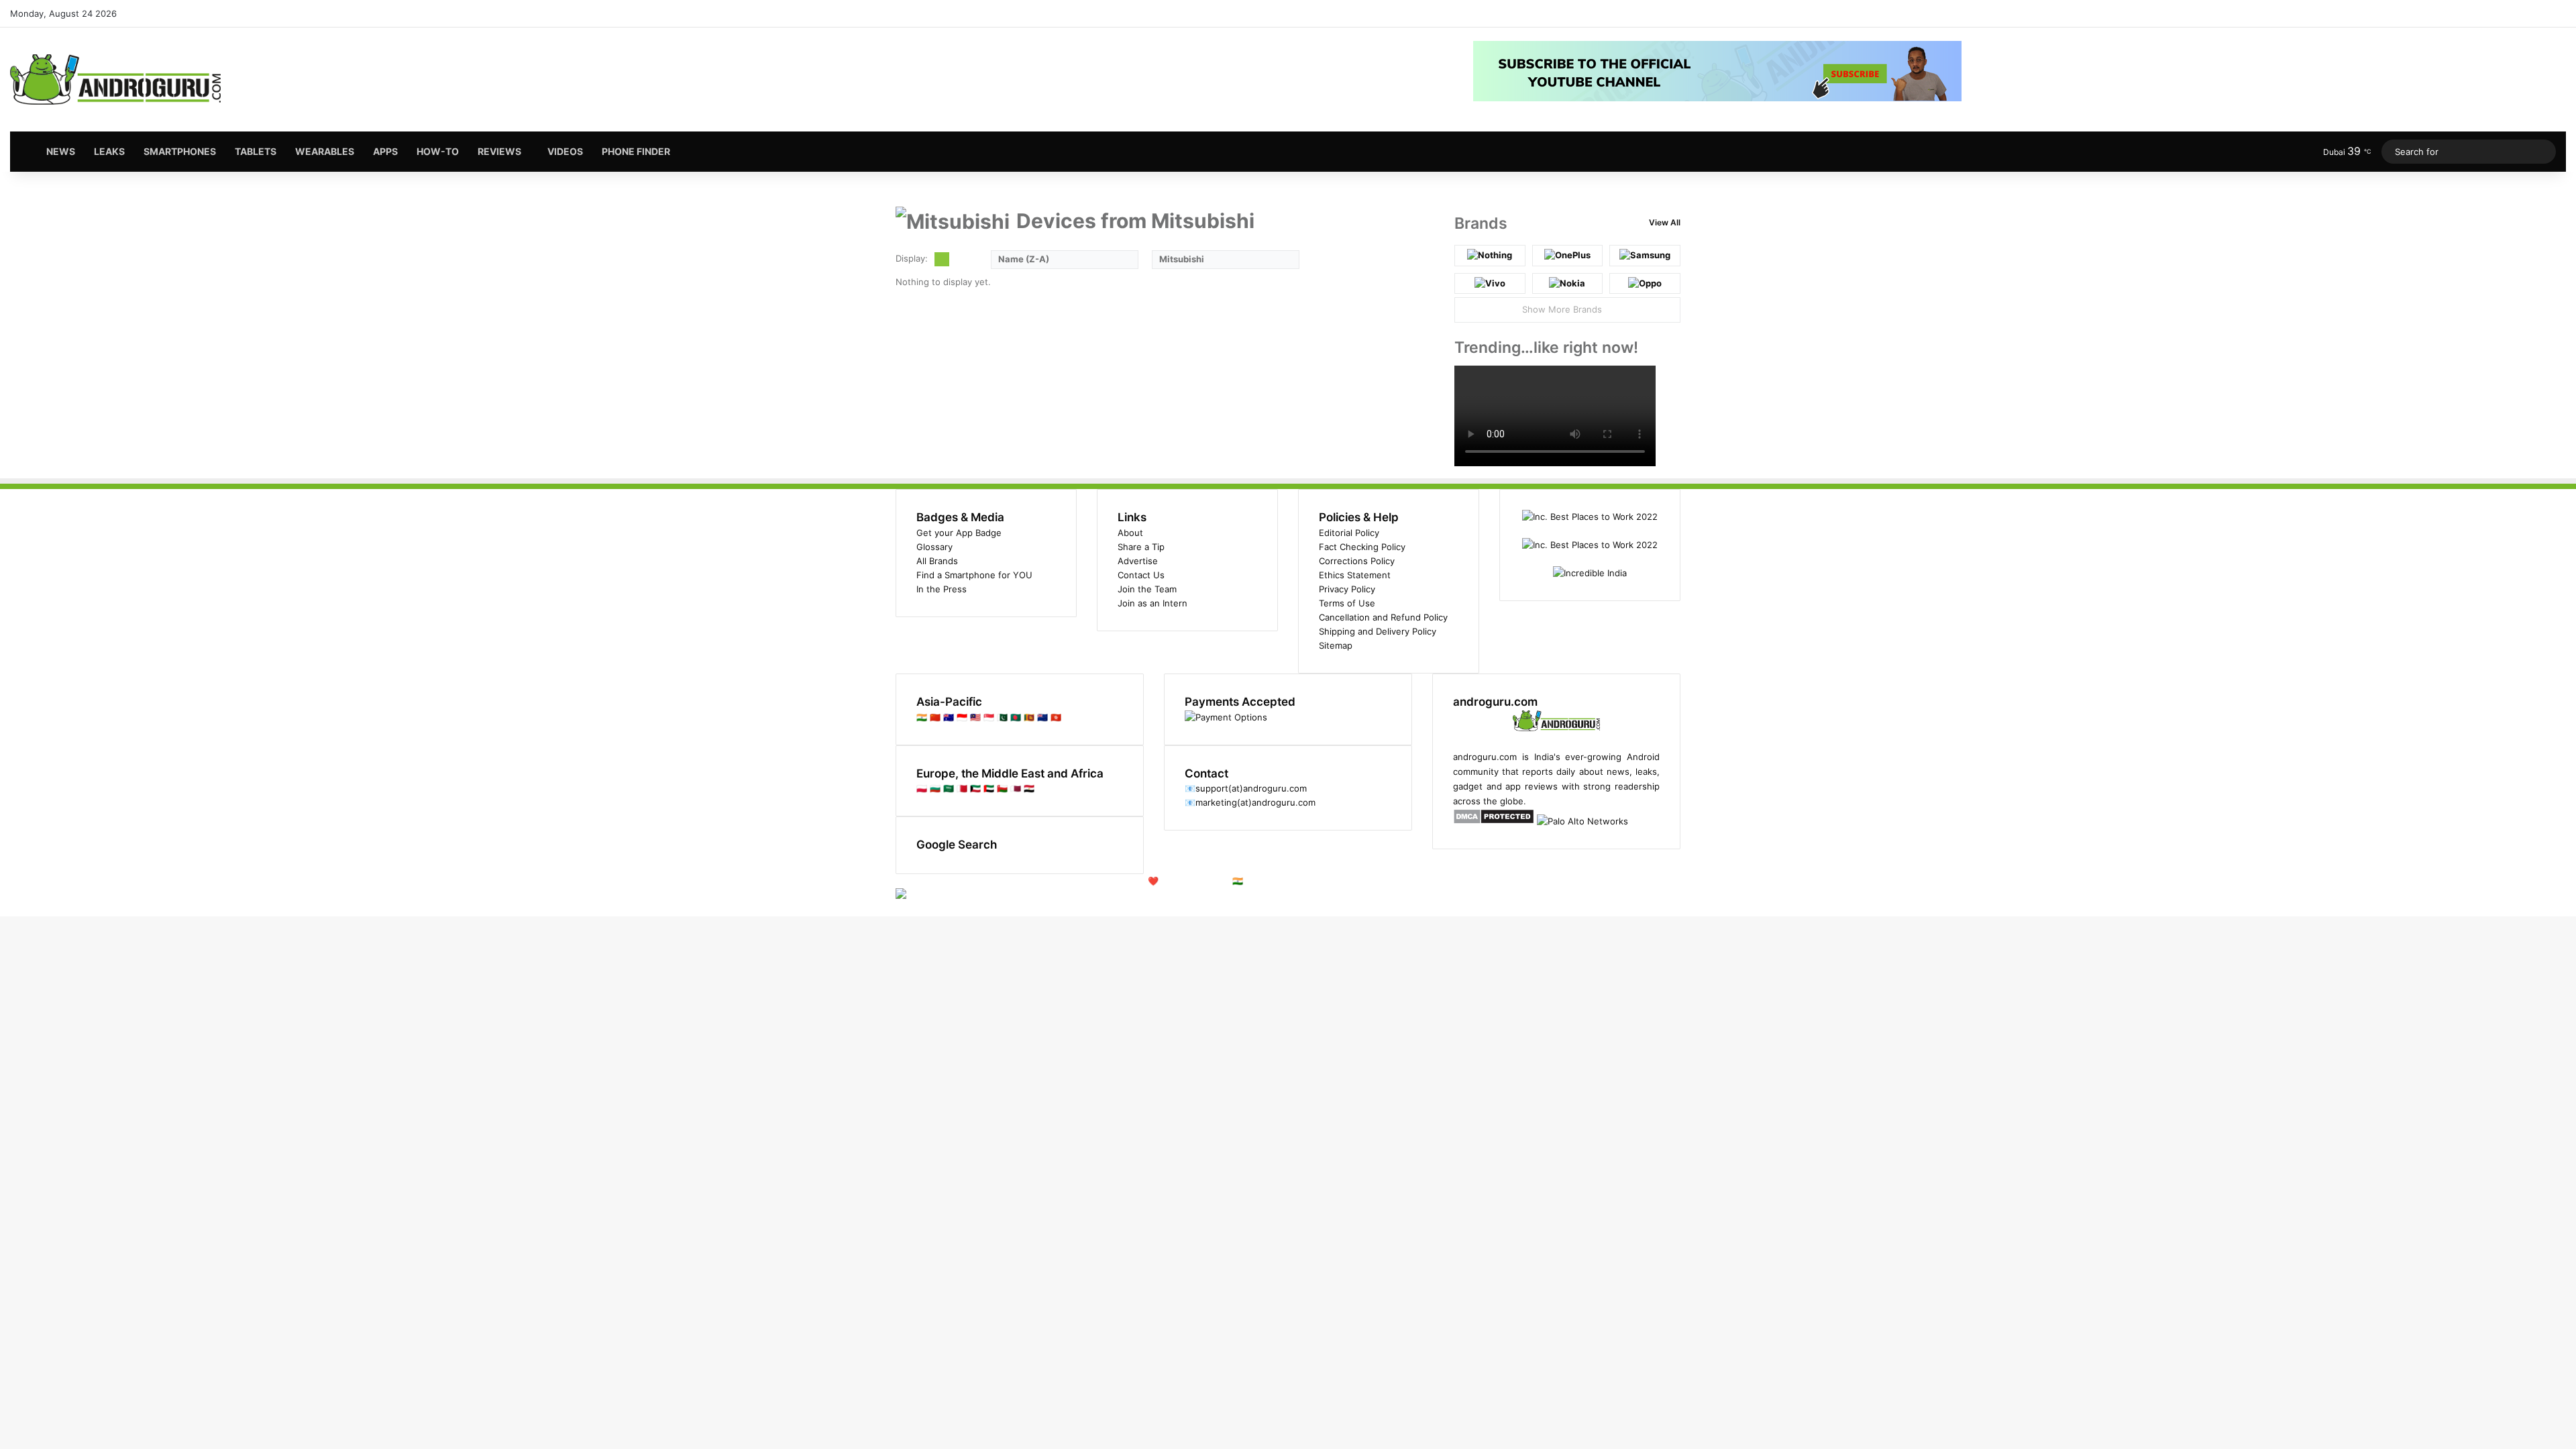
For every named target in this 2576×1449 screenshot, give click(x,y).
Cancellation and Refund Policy (1383, 617)
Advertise (1138, 561)
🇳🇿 (1042, 717)
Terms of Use (1347, 603)
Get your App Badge (959, 533)
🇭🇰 (1056, 717)
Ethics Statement (1355, 575)
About (1130, 533)
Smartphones (180, 151)
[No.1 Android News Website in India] (116, 79)
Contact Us (1141, 575)
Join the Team (1147, 589)
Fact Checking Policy (1362, 547)
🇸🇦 (949, 788)
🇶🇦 (1016, 788)
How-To (438, 151)
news (1618, 771)
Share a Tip (1141, 547)
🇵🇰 (1002, 717)
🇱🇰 (1029, 717)
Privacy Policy (1347, 589)
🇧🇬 (935, 788)
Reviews (499, 151)
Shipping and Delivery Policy (1378, 631)
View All (1665, 222)
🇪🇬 (1029, 788)
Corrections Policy (1357, 561)
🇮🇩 (962, 717)
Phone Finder (636, 151)
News (61, 151)
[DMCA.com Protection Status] (1494, 821)
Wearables (325, 151)
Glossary (934, 547)
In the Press (942, 589)
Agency (1328, 881)
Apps (385, 151)
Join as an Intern (1152, 603)
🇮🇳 (922, 717)
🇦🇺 (949, 717)
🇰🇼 (975, 788)
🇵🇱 (922, 788)
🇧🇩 (1016, 717)
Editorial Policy (1349, 533)
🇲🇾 (975, 717)
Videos (565, 151)
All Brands (937, 561)
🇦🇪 (989, 788)
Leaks (109, 151)
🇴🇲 (1002, 788)
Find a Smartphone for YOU (974, 575)
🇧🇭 (962, 788)
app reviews (1532, 786)
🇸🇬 (989, 717)
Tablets (256, 151)
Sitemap (1336, 645)
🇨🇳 (935, 717)
